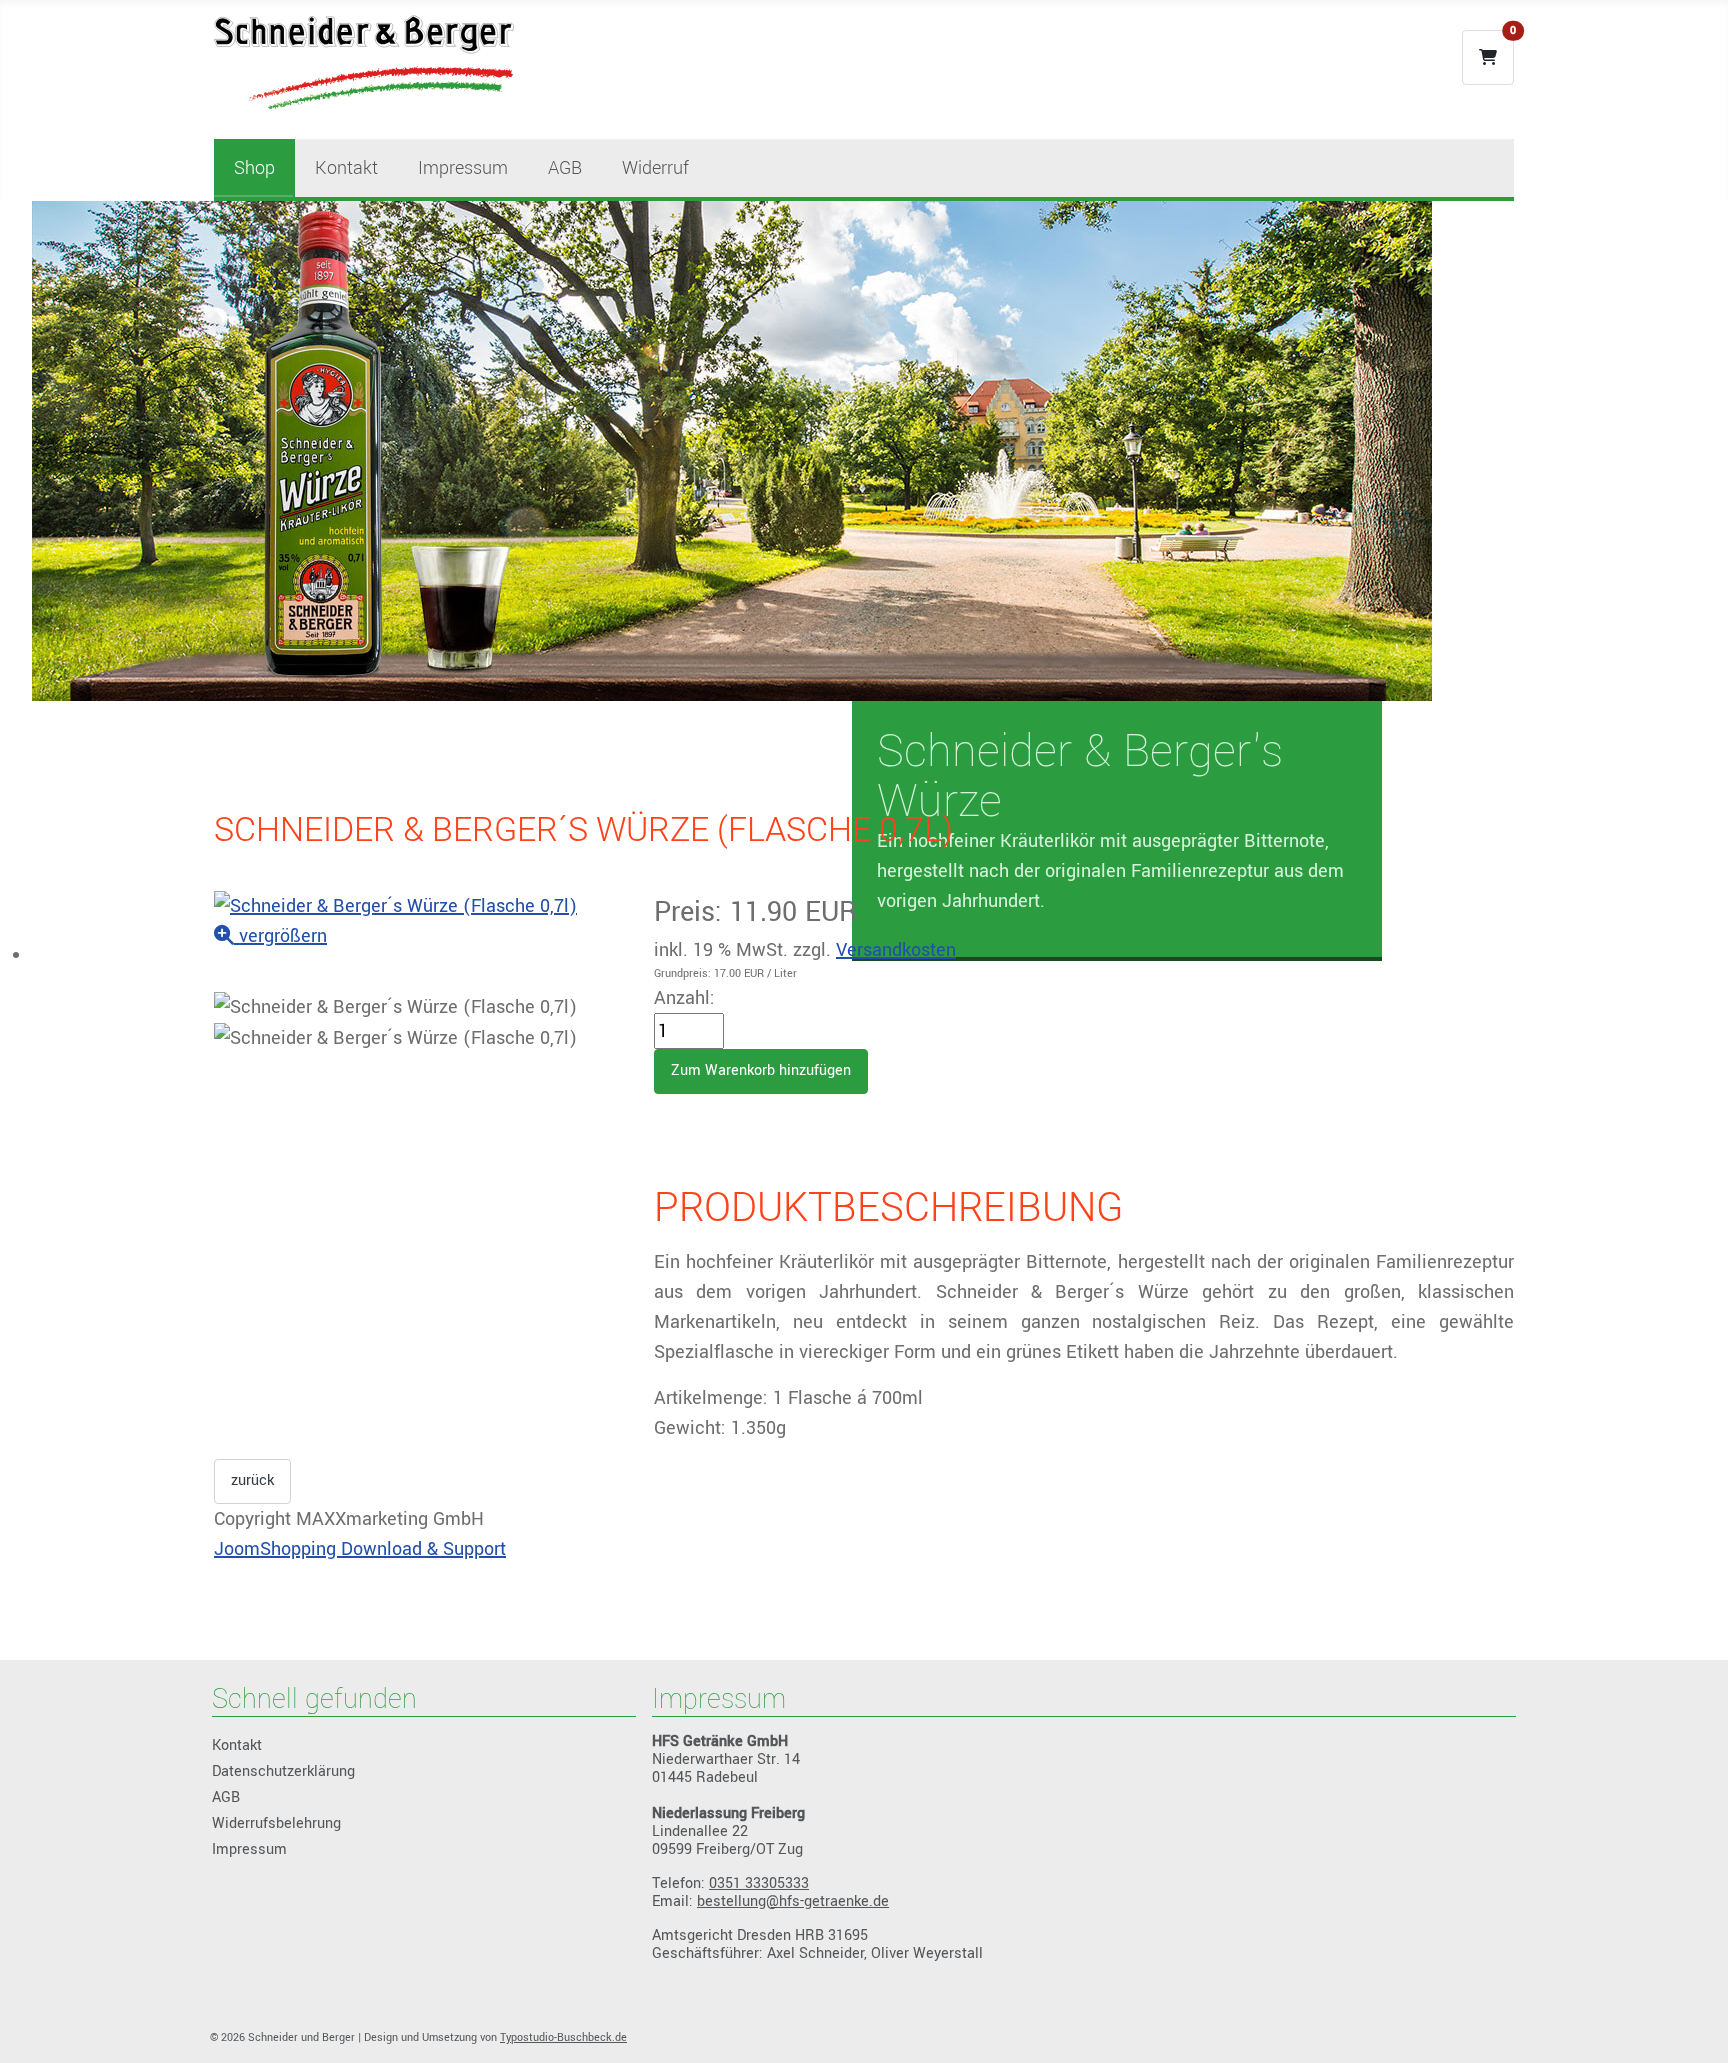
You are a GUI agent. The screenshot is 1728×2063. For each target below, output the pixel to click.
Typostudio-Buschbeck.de (563, 2037)
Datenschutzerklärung (283, 1771)
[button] (1488, 57)
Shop (254, 168)
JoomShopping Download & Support (360, 1549)
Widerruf (655, 168)
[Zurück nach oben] (1688, 2021)
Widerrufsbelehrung (276, 1823)
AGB (565, 168)
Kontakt (346, 168)
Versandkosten (896, 950)
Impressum (463, 168)
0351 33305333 (759, 1883)
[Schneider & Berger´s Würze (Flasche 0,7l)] (395, 1007)
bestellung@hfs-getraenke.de (793, 1901)
